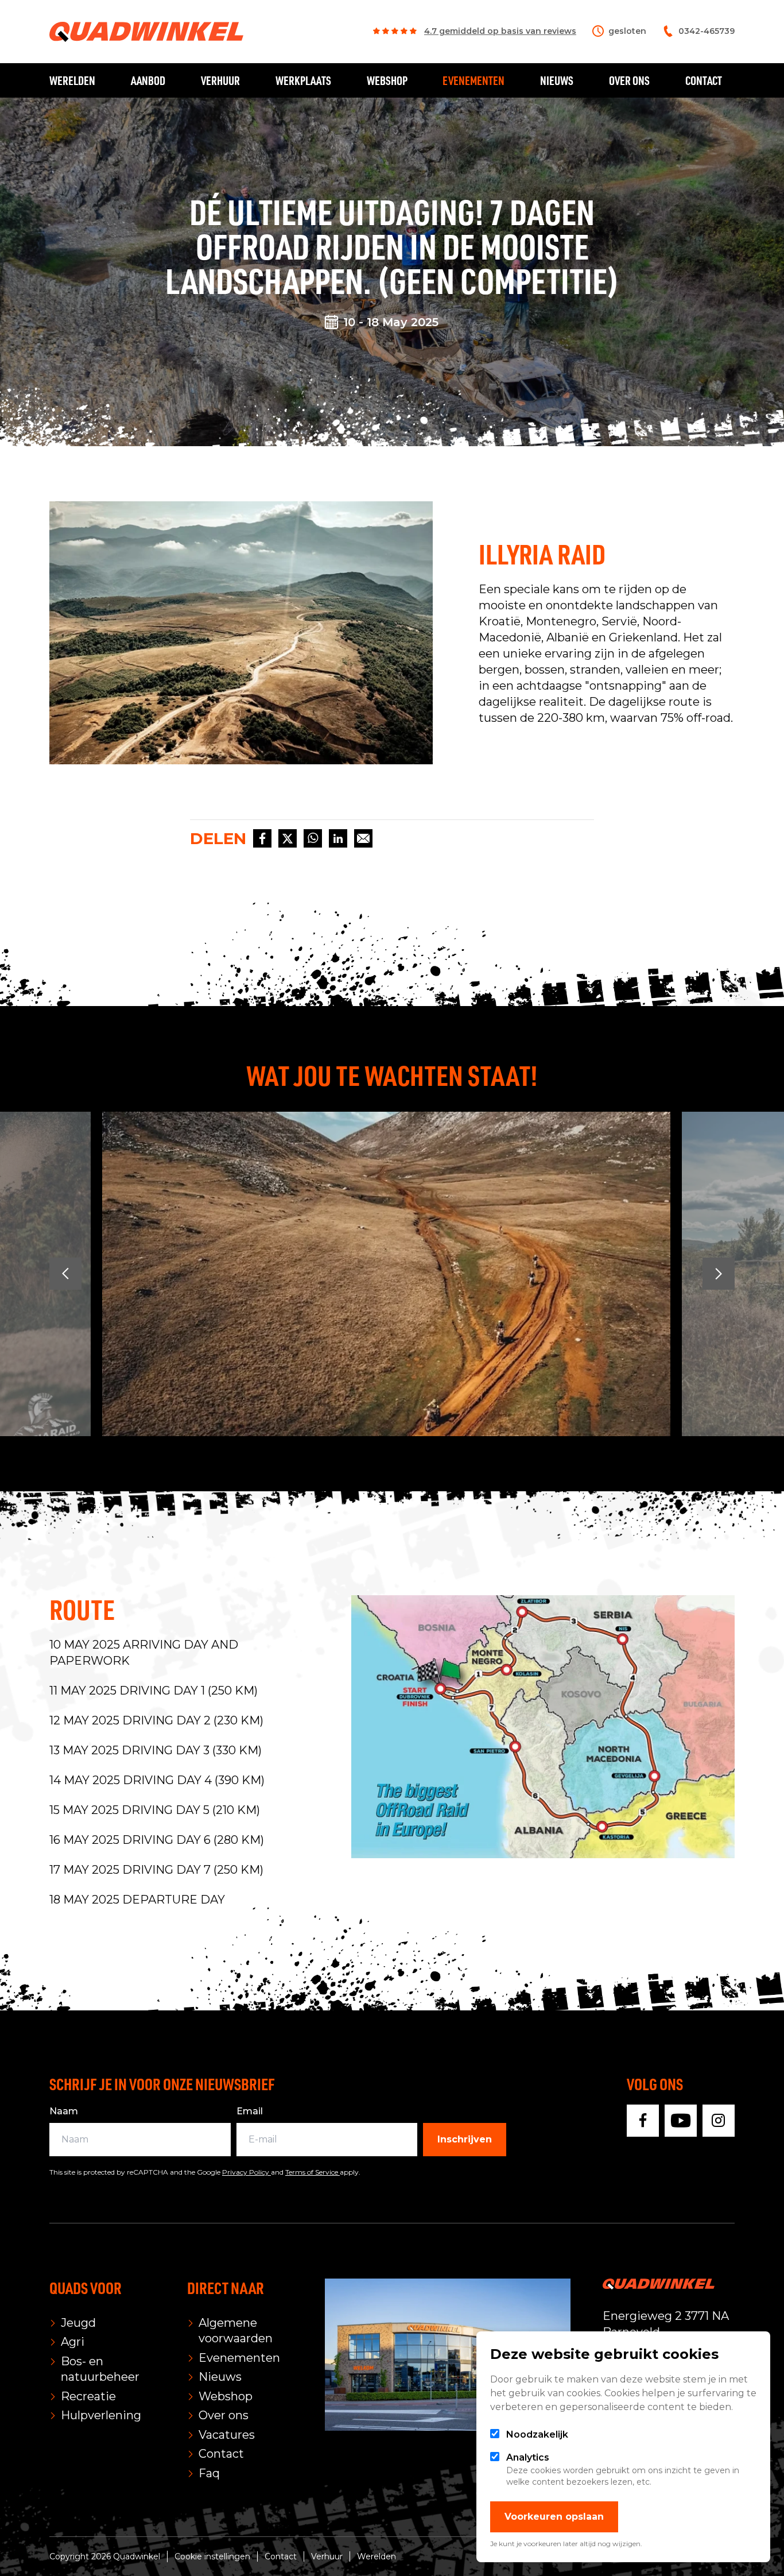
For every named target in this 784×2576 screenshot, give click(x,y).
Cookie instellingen (212, 2556)
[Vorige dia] (65, 1274)
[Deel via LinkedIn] (338, 838)
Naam (64, 2111)
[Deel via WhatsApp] (313, 838)
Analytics (528, 2457)
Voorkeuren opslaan (554, 2517)
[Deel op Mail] (363, 838)
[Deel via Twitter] (288, 838)
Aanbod (148, 80)
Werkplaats (303, 80)
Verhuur (220, 80)
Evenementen (473, 80)
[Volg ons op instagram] (719, 2121)
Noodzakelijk (537, 2434)
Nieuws (557, 80)
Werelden (72, 80)
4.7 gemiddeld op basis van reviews (500, 31)
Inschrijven (465, 2139)
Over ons (629, 80)
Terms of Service (313, 2172)
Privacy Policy (247, 2172)
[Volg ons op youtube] (681, 2121)
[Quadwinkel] (146, 32)
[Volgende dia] (719, 1274)
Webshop (387, 80)
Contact (704, 80)
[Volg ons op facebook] (643, 2121)
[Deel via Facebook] (262, 838)
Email (250, 2111)
